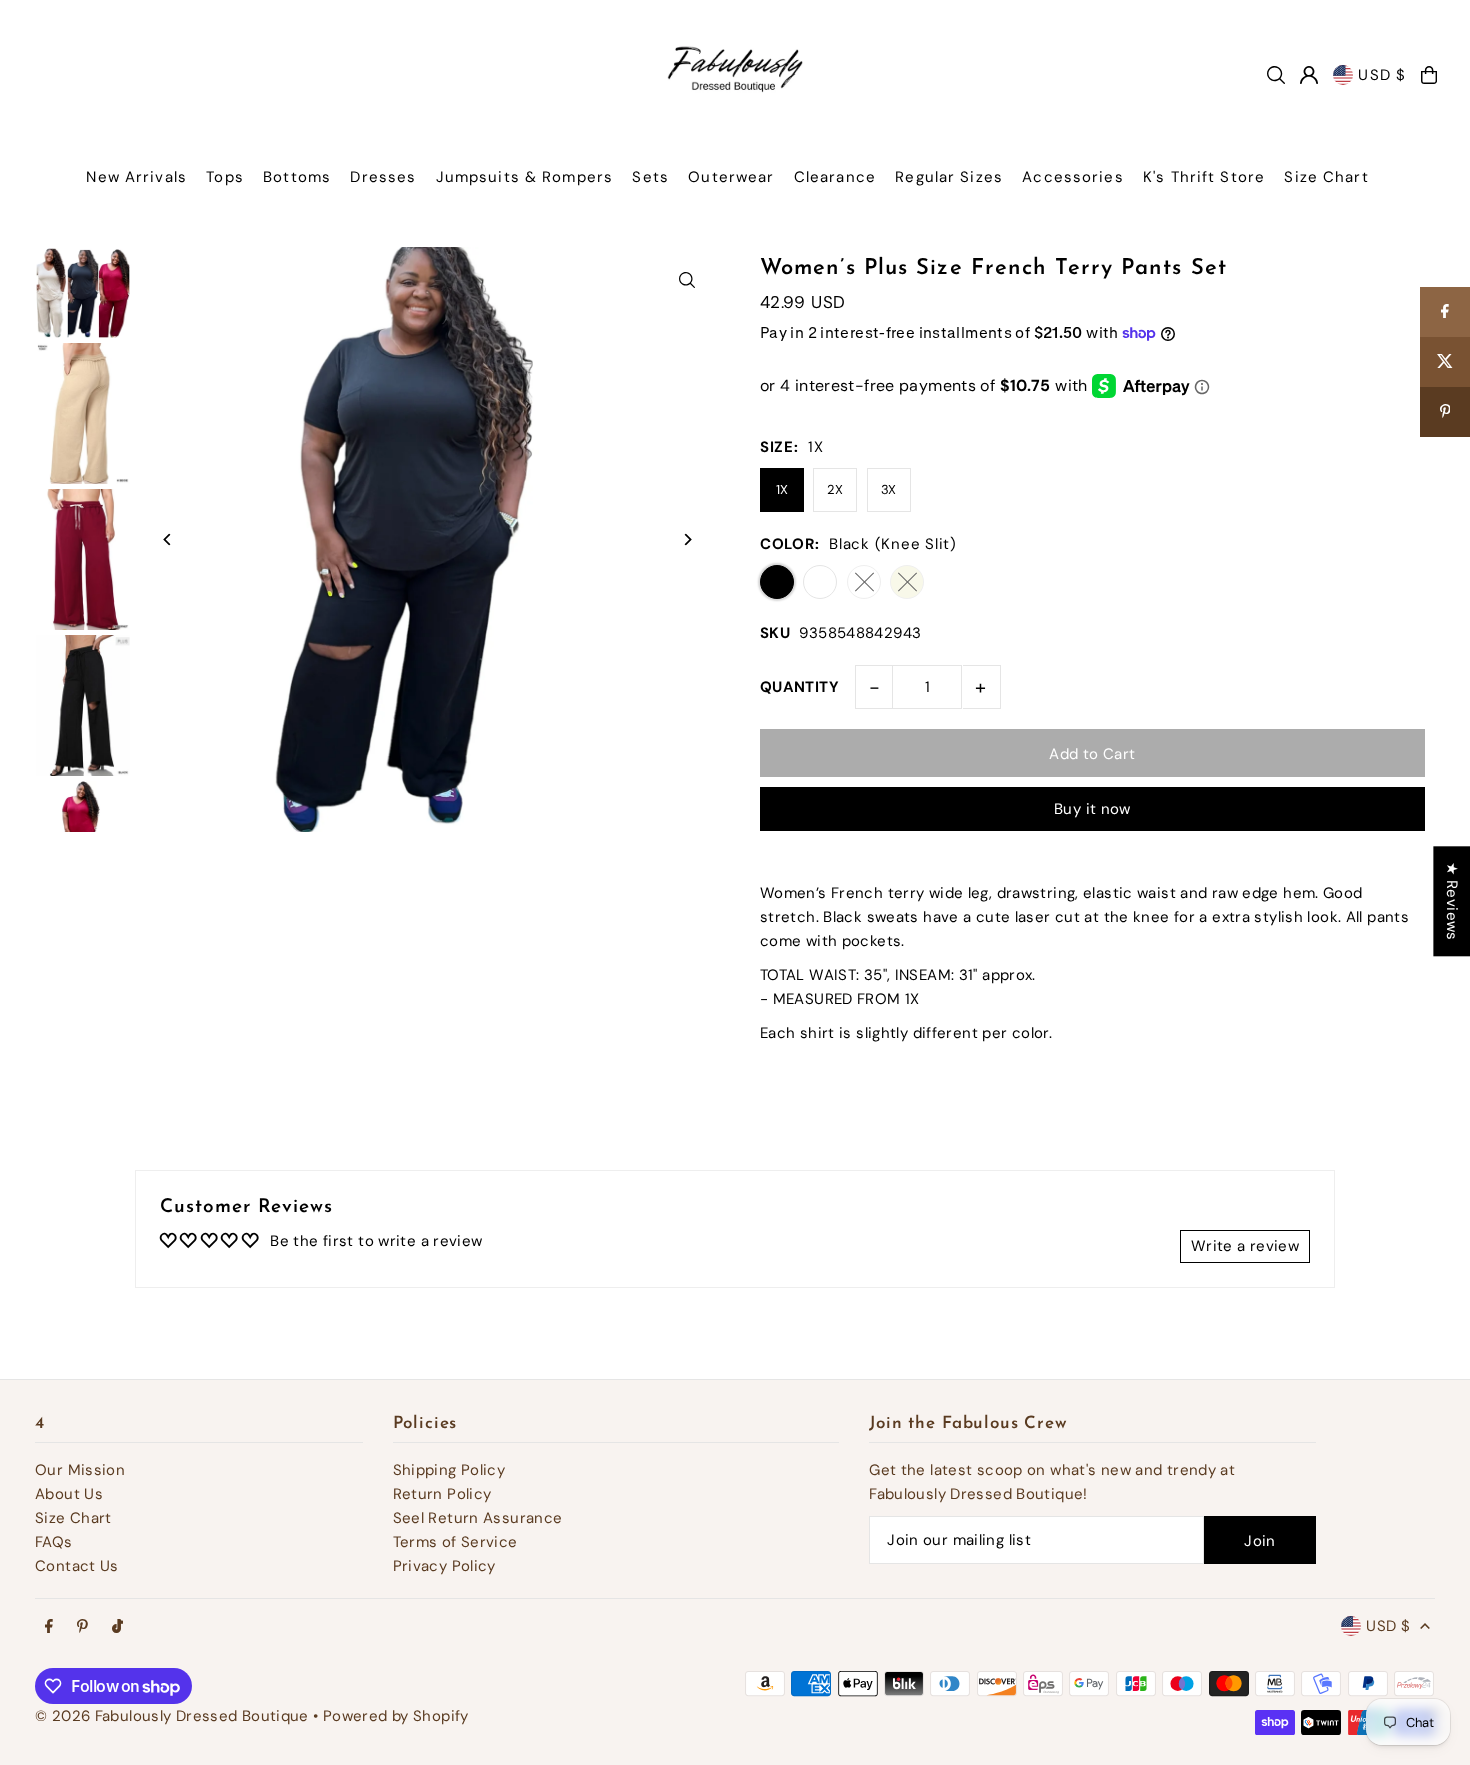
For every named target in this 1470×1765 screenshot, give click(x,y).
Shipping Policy (449, 1470)
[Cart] (1429, 75)
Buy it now (1092, 809)
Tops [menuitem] (225, 177)
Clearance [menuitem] (835, 177)
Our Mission (80, 1470)
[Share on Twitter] (1445, 362)
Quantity (799, 687)
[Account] (1309, 75)
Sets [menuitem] (650, 177)
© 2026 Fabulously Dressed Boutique (174, 1716)
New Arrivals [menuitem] (136, 177)
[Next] (687, 539)
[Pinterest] (82, 1627)
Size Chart (73, 1518)
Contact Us (77, 1566)
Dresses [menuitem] (383, 177)
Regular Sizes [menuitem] (949, 177)
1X (782, 489)
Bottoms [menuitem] (297, 177)
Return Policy (442, 1494)
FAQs (54, 1542)
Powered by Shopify (396, 1716)
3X (889, 489)
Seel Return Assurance (478, 1518)
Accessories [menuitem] (1072, 177)
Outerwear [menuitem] (731, 177)
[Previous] (167, 539)
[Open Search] (1276, 75)
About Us (69, 1494)
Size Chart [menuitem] (1326, 177)
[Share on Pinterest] (1445, 412)
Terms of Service (455, 1542)
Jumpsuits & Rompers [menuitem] (524, 177)
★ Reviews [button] (1452, 901)
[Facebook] (49, 1627)
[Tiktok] (117, 1627)
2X (835, 489)
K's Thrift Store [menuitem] (1204, 177)
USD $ (1382, 75)
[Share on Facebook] (1445, 312)
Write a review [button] (1245, 1246)
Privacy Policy (444, 1566)
